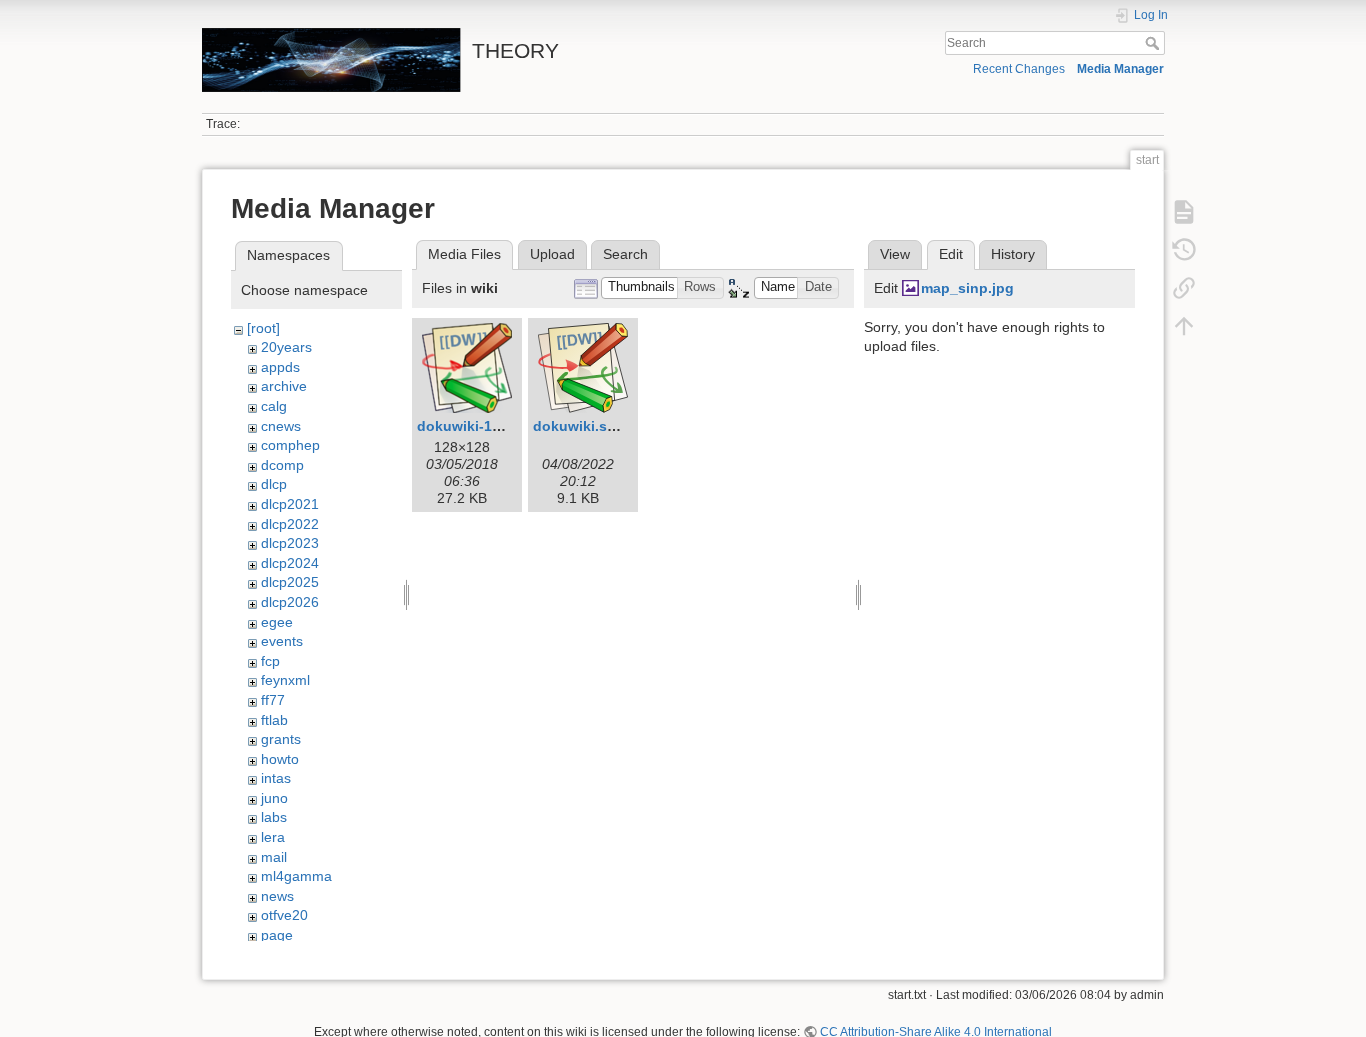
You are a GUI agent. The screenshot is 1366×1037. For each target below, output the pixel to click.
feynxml (285, 680)
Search (1154, 43)
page (277, 935)
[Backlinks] (1184, 288)
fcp (270, 661)
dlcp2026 (290, 602)
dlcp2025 (290, 582)
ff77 (273, 700)
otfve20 (284, 915)
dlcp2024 (290, 563)
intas (276, 778)
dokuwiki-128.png (478, 426)
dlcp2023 (290, 543)
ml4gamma (296, 876)
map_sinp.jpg (967, 288)
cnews (281, 426)
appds (280, 367)
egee (277, 622)
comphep (290, 445)
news (277, 896)
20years (286, 347)
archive (284, 386)
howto (280, 759)
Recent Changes (1019, 69)
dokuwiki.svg (578, 426)
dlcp (274, 484)
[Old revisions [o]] (1184, 250)
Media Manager (1120, 69)
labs (274, 817)
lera (273, 837)
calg (274, 406)
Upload (552, 254)
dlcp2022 (290, 524)
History (1013, 254)
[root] (263, 328)
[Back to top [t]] (1184, 326)
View (895, 254)
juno (274, 798)
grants (281, 739)
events (282, 641)
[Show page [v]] (1184, 212)
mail (274, 857)
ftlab (274, 720)
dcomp (282, 465)
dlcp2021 (290, 504)
